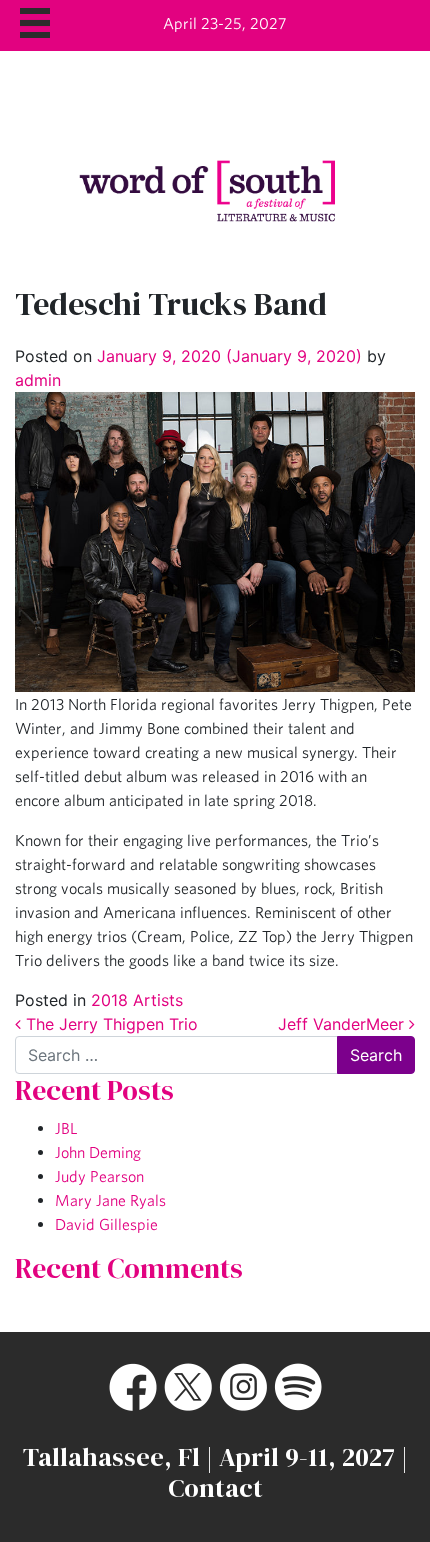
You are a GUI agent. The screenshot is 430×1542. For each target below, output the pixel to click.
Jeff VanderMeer (343, 1024)
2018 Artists (137, 1000)
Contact (215, 1488)
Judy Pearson (99, 1176)
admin (38, 380)
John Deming (98, 1152)
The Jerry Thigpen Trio (109, 1024)
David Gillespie (106, 1224)
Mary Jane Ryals (110, 1200)
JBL (66, 1128)
